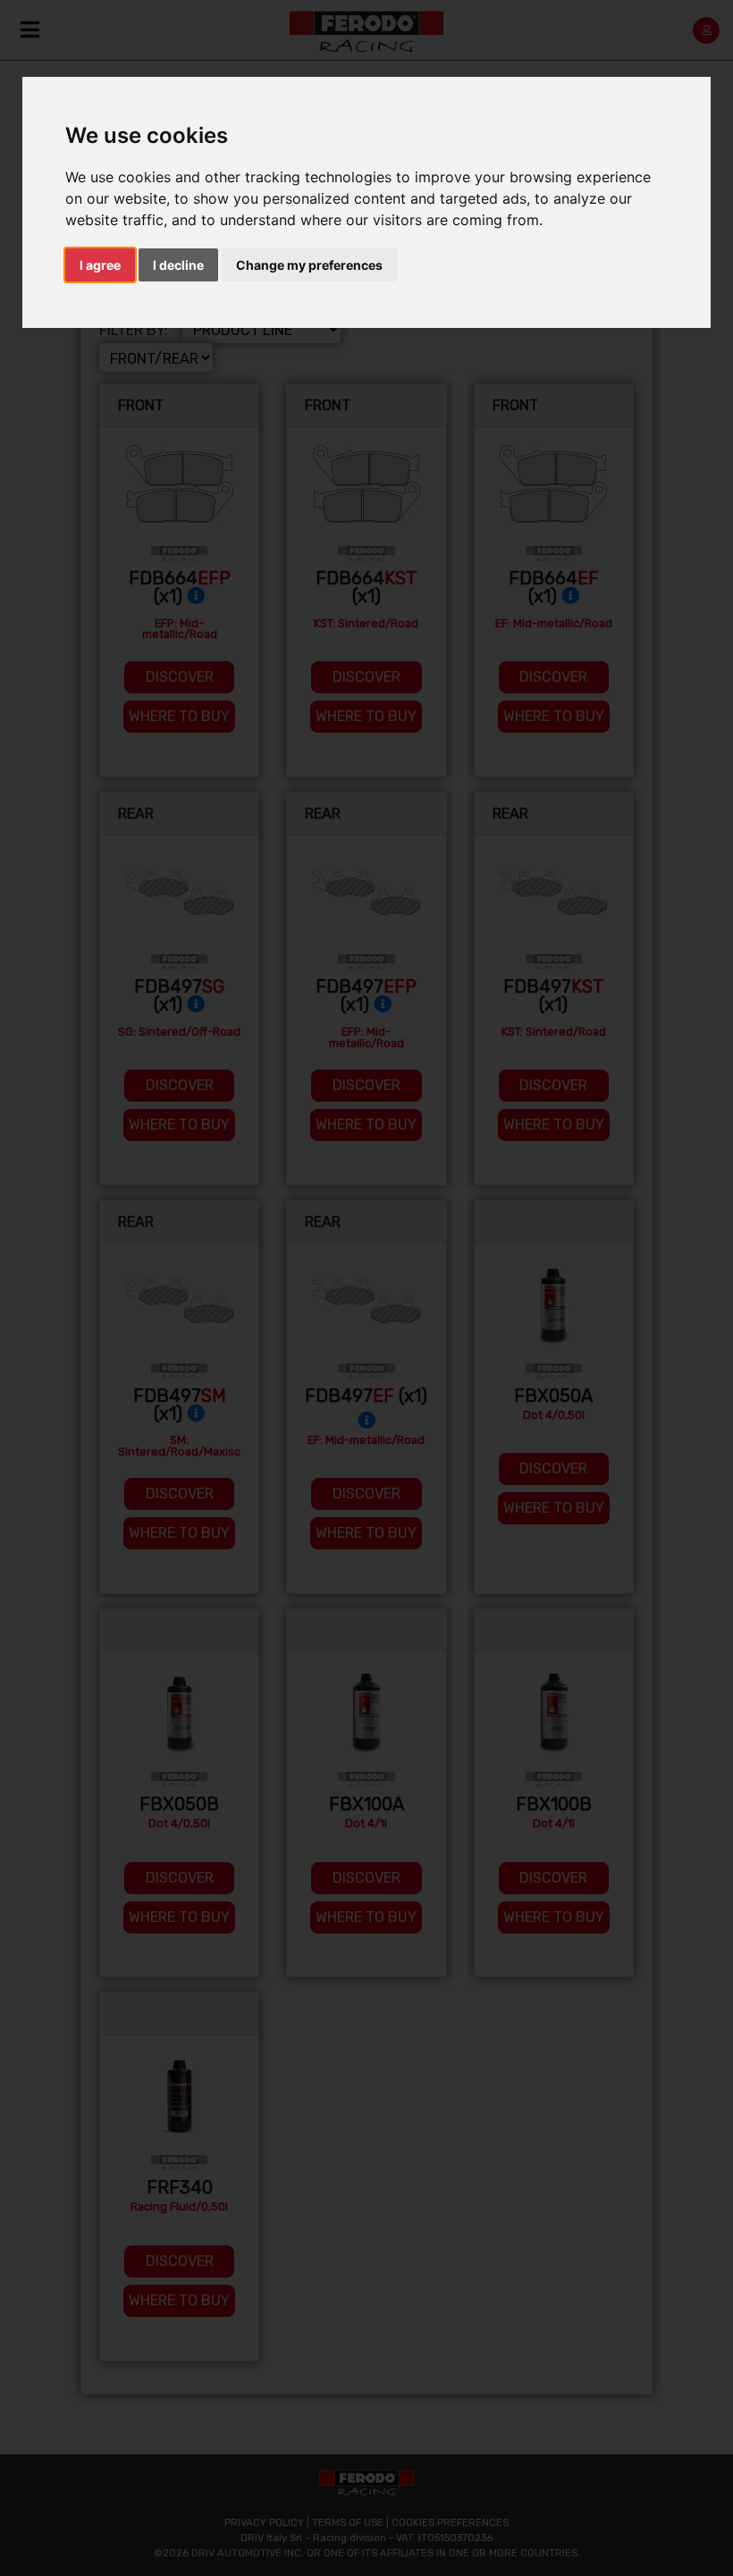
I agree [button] (100, 265)
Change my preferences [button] (309, 265)
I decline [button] (178, 265)
